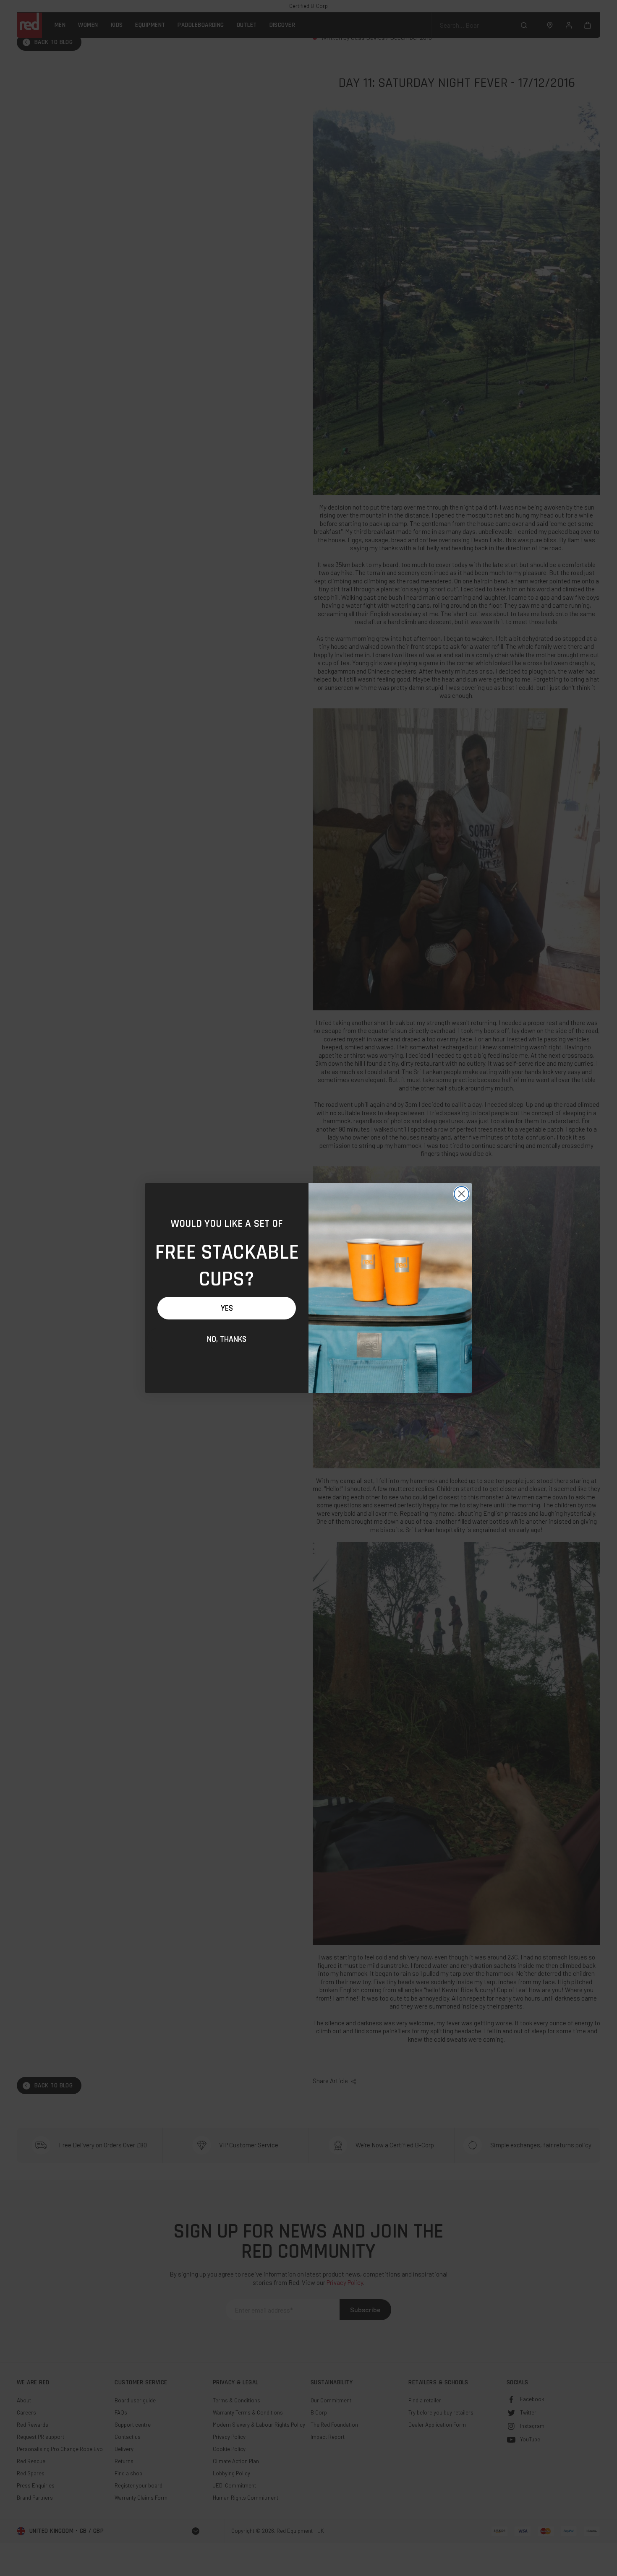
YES (227, 1308)
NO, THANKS (227, 1339)
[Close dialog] (461, 1194)
